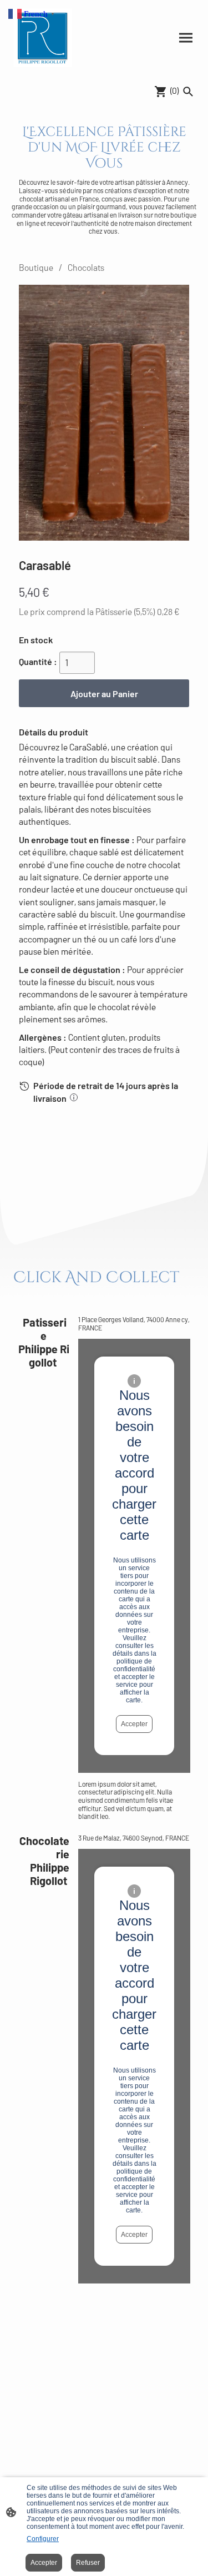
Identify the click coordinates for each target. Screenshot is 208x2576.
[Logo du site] (43, 38)
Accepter (134, 1724)
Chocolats (86, 267)
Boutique (36, 267)
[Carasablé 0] (104, 413)
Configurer (43, 2539)
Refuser (88, 2563)
